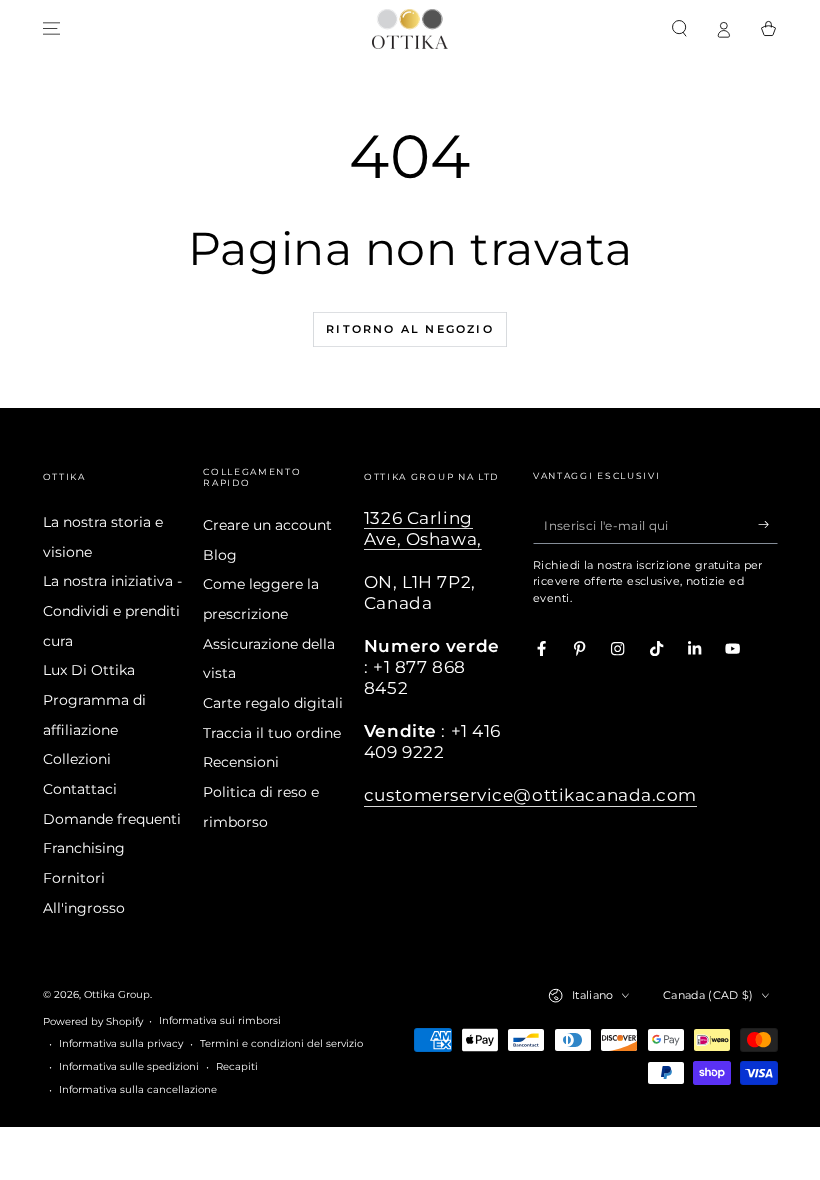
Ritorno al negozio (410, 329)
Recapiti (237, 1066)
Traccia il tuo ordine (272, 733)
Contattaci (80, 789)
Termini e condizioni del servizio (281, 1043)
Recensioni (241, 762)
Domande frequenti (112, 819)
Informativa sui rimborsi (220, 1020)
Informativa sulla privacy (121, 1043)
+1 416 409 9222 (432, 741)
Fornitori (74, 878)
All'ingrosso (84, 908)
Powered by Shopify (93, 1021)
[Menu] (52, 28)
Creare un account (267, 525)
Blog (220, 555)
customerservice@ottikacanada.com (530, 795)
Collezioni (77, 759)
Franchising (84, 848)
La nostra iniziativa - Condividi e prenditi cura (112, 610)
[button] (680, 28)
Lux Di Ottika (89, 670)
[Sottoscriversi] (768, 524)
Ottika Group (117, 994)
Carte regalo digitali (273, 703)
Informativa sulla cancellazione (138, 1089)
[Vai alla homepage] (410, 29)
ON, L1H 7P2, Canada (420, 592)
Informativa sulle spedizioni (129, 1066)
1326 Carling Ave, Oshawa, (423, 528)
